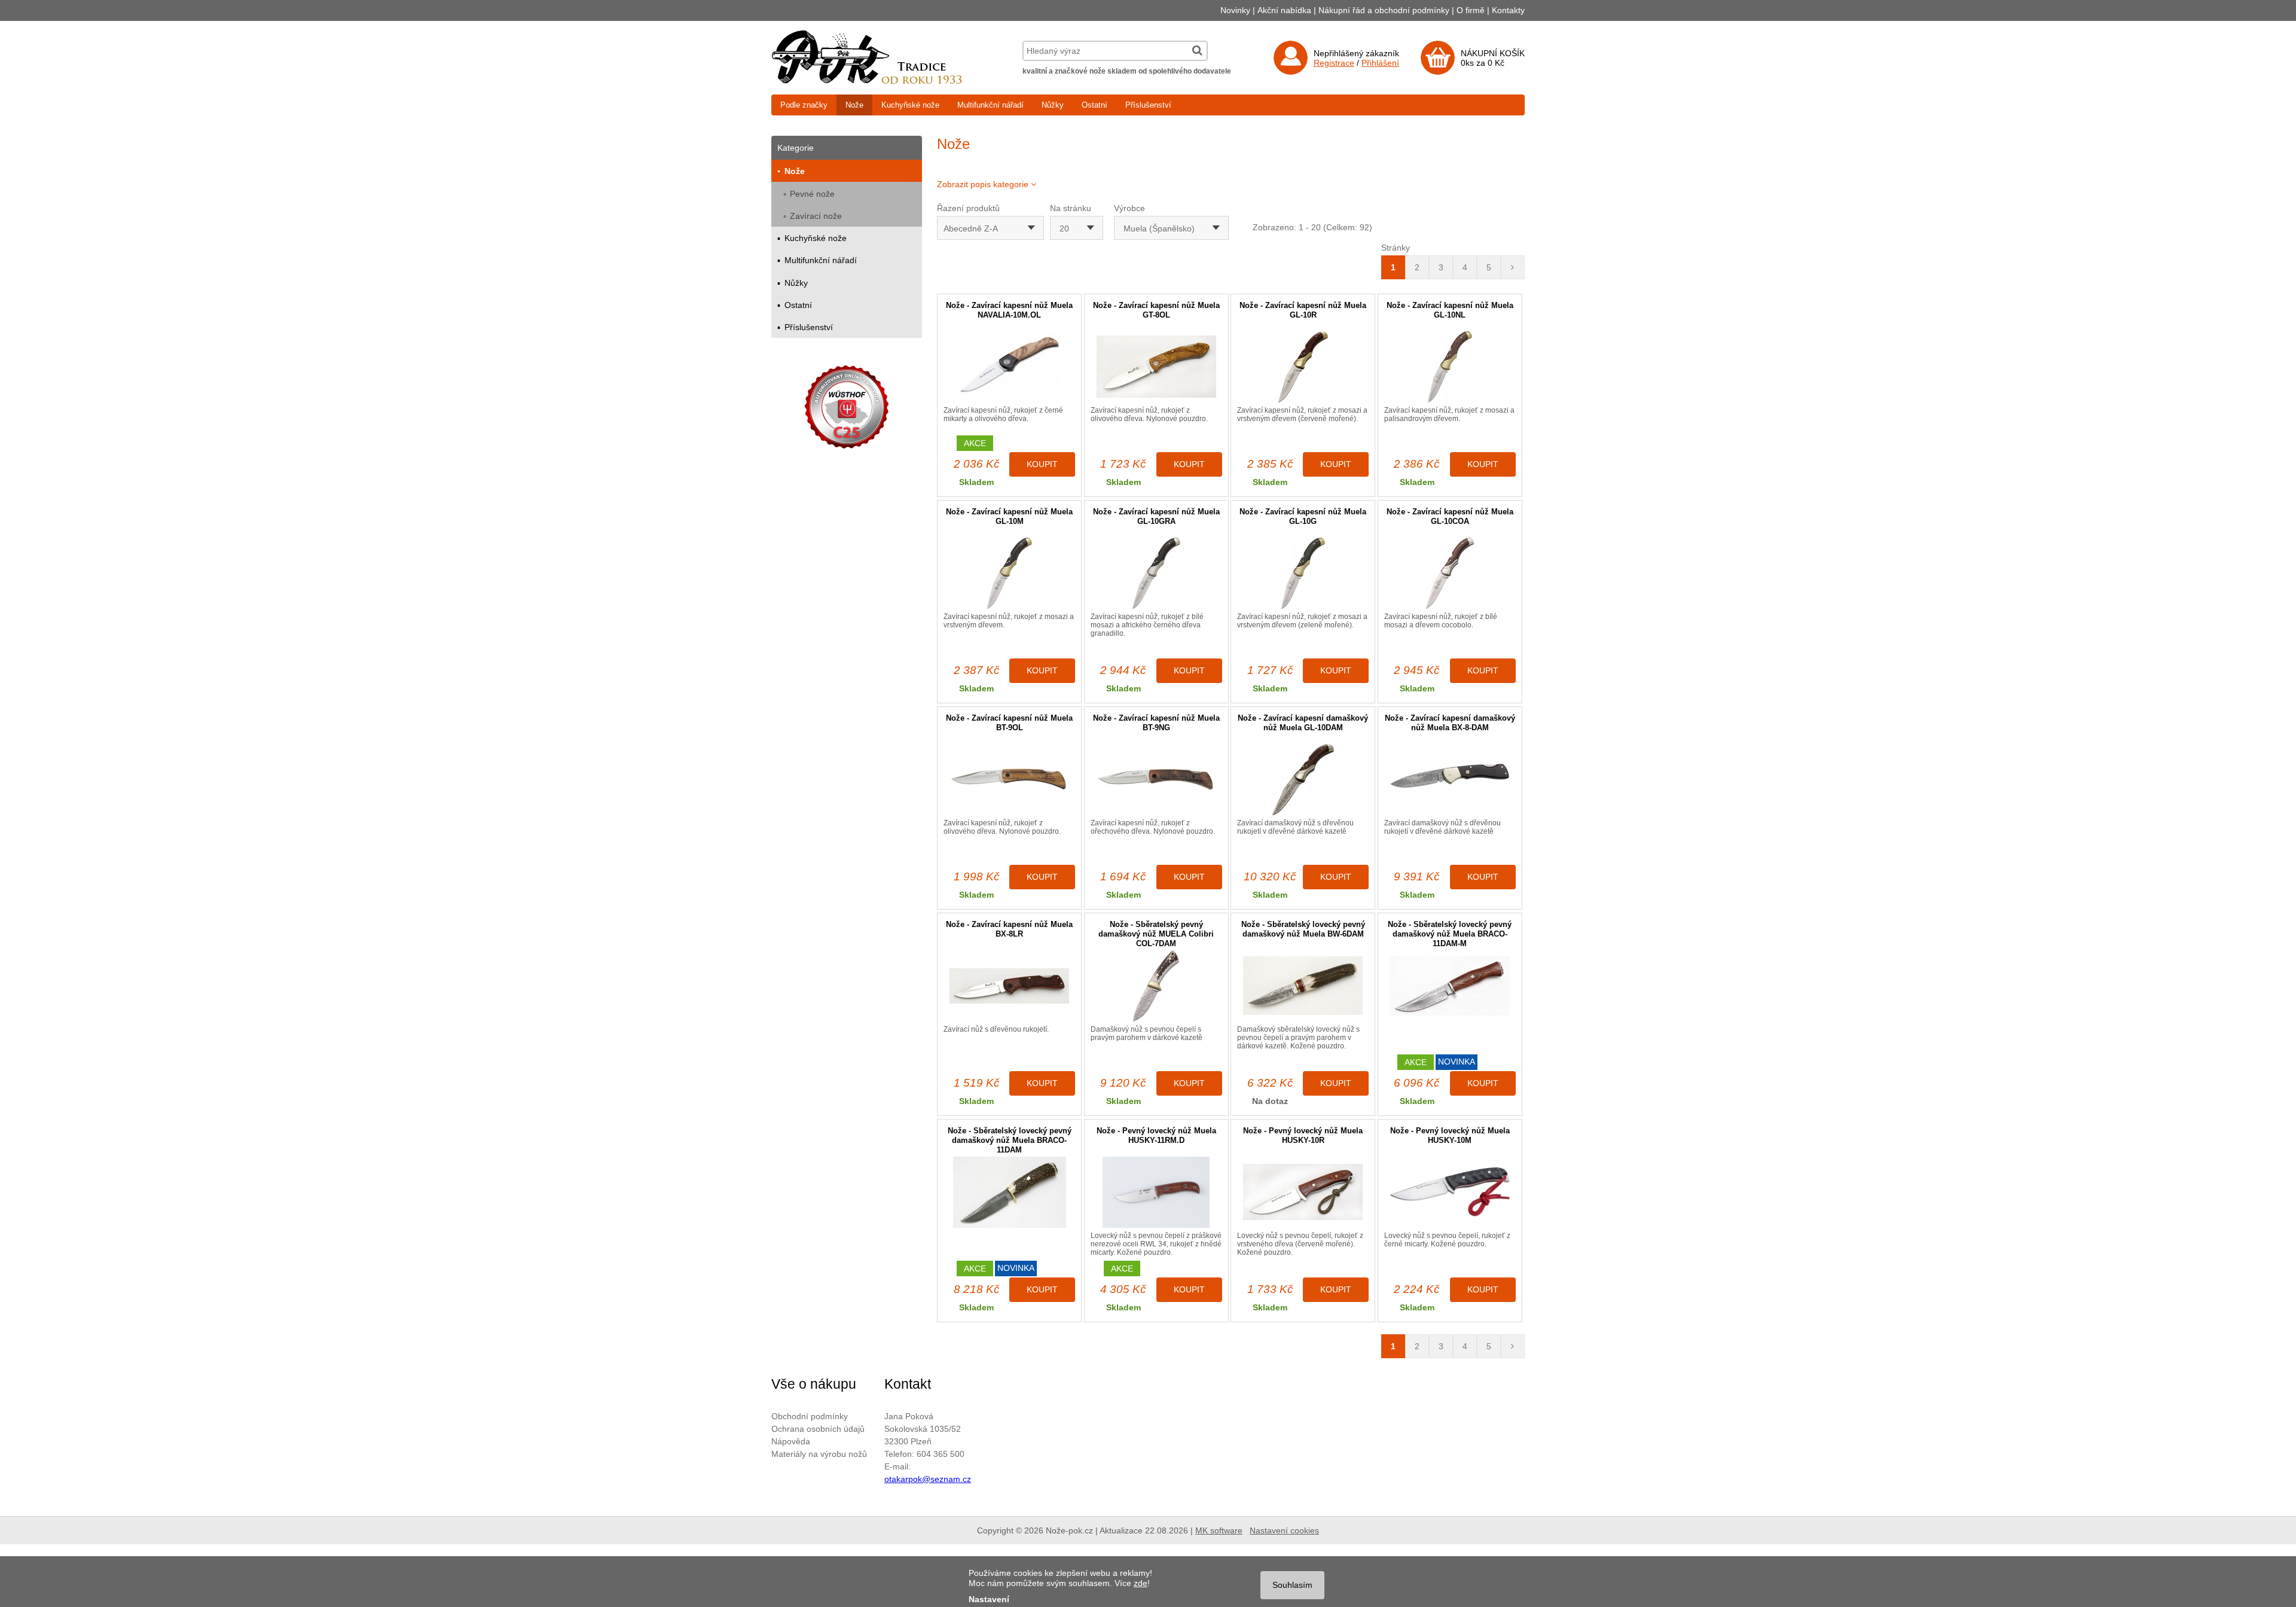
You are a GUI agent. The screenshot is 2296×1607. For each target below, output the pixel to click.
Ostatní (1094, 105)
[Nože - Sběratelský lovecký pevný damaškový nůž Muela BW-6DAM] (1303, 986)
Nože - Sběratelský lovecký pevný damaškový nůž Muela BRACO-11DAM (1010, 1140)
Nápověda (791, 1441)
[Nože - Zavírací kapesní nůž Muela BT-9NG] (1156, 780)
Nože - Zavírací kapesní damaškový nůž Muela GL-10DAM (1303, 723)
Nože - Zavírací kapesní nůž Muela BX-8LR (1009, 929)
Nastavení (989, 1599)
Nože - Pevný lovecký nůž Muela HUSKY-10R (1303, 1135)
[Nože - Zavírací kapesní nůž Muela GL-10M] (1009, 573)
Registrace (1334, 63)
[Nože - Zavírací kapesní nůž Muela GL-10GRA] (1156, 573)
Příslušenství (1148, 105)
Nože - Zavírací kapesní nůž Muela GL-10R (1303, 310)
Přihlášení (1380, 63)
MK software (1219, 1530)
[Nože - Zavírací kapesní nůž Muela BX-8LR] (1009, 986)
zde (1141, 1583)
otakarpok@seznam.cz (928, 1479)
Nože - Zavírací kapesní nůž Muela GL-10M (1009, 516)
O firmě (1471, 10)
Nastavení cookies (1284, 1530)
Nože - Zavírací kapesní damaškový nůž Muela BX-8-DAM (1450, 723)
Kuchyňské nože (910, 105)
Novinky (1235, 10)
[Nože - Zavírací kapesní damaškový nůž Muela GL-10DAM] (1303, 780)
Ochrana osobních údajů (818, 1429)
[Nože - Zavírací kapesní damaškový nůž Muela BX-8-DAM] (1450, 780)
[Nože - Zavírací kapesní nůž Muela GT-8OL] (1156, 367)
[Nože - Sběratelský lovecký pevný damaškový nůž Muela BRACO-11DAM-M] (1450, 986)
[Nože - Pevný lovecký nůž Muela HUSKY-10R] (1303, 1192)
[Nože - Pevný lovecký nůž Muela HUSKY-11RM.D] (1156, 1192)
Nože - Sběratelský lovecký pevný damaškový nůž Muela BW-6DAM (1303, 929)
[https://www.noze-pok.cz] (867, 81)
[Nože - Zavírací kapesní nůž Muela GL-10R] (1303, 367)
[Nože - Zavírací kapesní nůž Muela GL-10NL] (1450, 367)
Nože (854, 105)
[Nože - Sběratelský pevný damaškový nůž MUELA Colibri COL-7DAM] (1156, 986)
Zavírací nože (816, 216)
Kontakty (1508, 10)
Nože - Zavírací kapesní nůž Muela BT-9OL (1009, 723)
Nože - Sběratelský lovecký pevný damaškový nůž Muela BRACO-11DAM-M (1450, 934)
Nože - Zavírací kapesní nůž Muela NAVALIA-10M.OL (1009, 310)
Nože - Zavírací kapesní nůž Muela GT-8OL (1156, 310)
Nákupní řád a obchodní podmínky (1384, 10)
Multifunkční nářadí (990, 105)
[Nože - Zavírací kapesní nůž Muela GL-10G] (1303, 573)
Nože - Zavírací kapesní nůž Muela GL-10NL (1450, 310)
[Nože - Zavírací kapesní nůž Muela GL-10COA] (1450, 573)
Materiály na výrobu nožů (819, 1454)
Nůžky (1053, 105)
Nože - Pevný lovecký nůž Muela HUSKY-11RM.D (1156, 1135)
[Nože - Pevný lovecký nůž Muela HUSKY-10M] (1450, 1192)
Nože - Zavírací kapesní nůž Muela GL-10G (1303, 516)
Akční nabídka (1284, 10)
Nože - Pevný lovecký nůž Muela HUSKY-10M (1450, 1135)
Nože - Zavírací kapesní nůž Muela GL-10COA (1450, 516)
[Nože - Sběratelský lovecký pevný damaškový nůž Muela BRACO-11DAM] (1009, 1192)
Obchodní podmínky (810, 1416)
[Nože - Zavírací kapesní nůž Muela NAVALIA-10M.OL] (1009, 367)
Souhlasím (1292, 1585)
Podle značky (804, 105)
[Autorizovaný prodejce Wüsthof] (847, 409)
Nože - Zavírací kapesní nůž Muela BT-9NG (1156, 723)
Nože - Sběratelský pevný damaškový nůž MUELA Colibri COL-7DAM (1156, 934)
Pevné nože (812, 194)
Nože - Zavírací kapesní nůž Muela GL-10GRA (1156, 516)
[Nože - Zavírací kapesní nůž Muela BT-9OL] (1009, 780)
